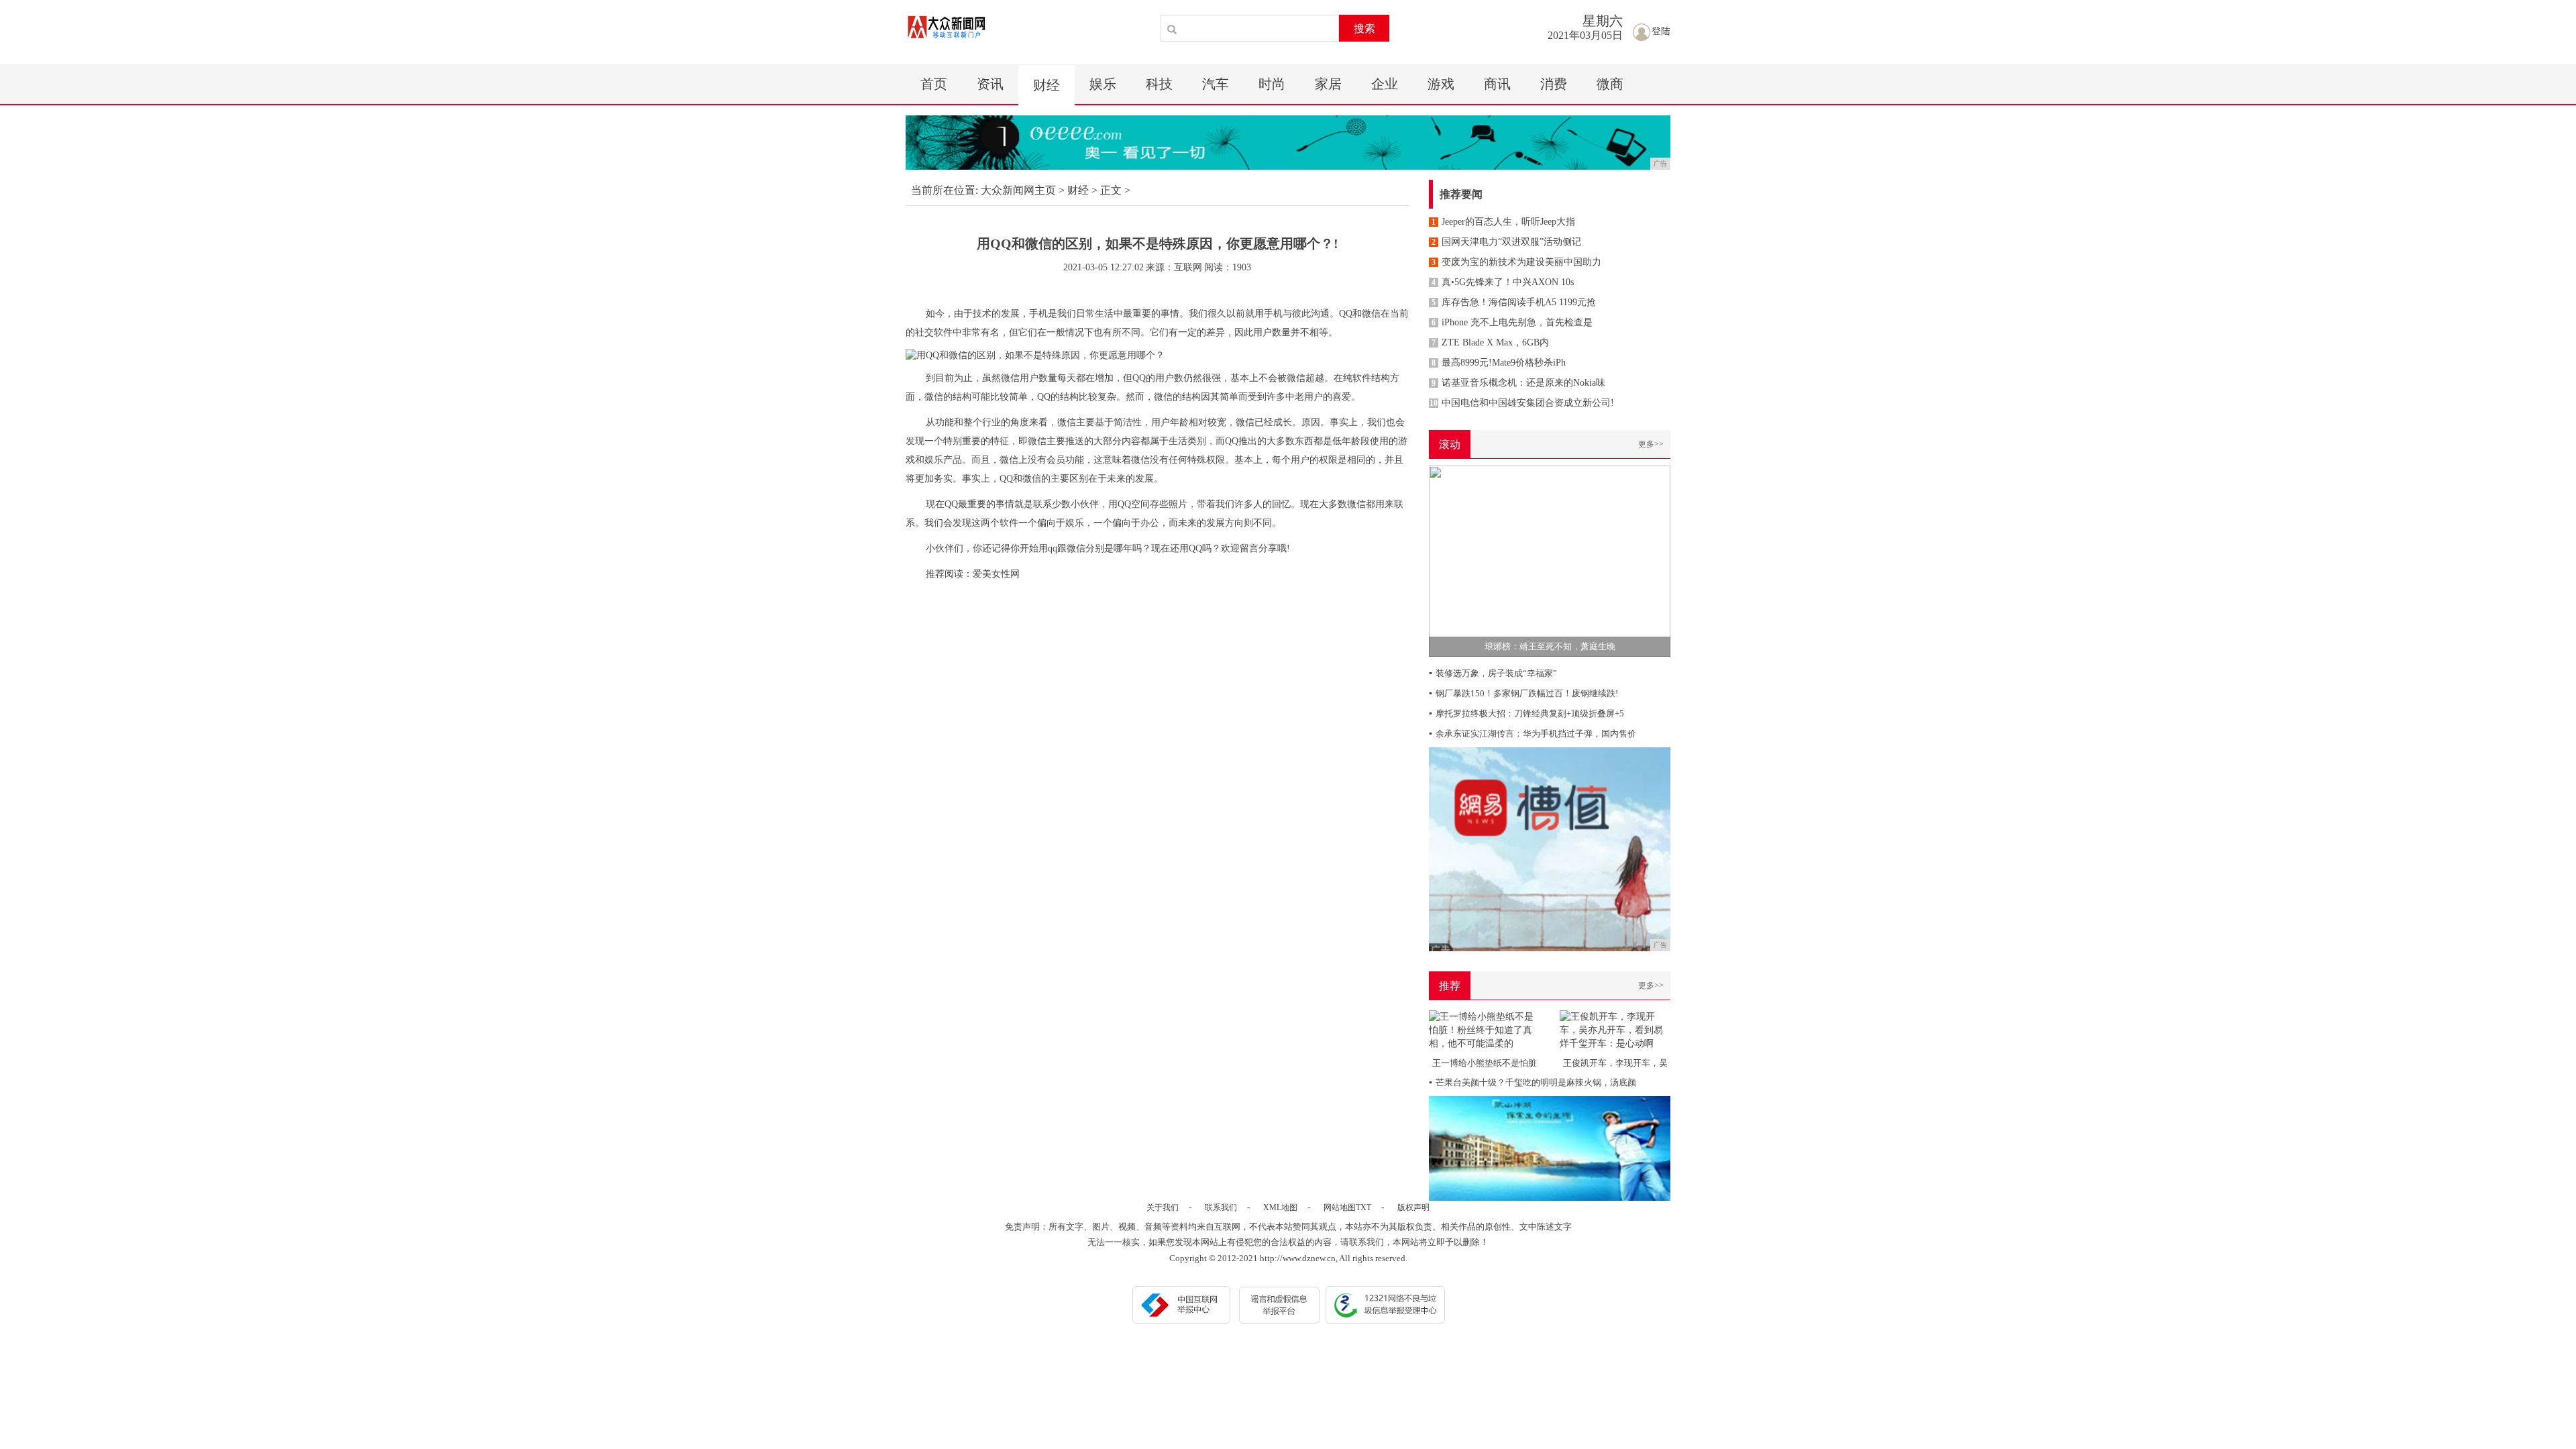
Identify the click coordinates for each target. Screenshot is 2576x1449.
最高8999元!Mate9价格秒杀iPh (1499, 363)
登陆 (1661, 31)
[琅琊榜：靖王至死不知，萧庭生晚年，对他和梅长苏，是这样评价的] (1550, 560)
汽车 (1216, 84)
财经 (1046, 85)
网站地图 (1340, 1207)
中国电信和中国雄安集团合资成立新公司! (1522, 403)
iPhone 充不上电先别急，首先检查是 (1512, 322)
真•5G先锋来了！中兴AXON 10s (1503, 282)
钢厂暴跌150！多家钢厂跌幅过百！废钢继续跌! (1523, 693)
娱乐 (1103, 84)
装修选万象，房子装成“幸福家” (1493, 673)
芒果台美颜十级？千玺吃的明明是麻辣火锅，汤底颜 (1533, 1082)
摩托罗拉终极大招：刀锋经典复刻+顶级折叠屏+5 (1526, 713)
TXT (1363, 1207)
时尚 (1272, 84)
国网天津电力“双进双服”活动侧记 (1506, 242)
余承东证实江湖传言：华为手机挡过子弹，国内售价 (1533, 734)
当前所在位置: (945, 190)
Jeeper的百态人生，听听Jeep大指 (1503, 222)
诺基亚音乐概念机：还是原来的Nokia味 (1518, 383)
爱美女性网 (996, 574)
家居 (1328, 84)
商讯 (1497, 84)
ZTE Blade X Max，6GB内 (1490, 342)
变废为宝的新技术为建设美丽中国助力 (1516, 262)
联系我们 (1221, 1207)
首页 (934, 84)
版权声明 (1413, 1207)
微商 (1610, 84)
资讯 (990, 84)
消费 (1554, 84)
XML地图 (1280, 1207)
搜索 (1364, 29)
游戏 (1441, 84)
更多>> (1651, 444)
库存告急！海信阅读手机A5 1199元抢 (1514, 302)
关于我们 (1163, 1207)
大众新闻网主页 (1018, 190)
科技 (1159, 84)
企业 (1385, 84)
